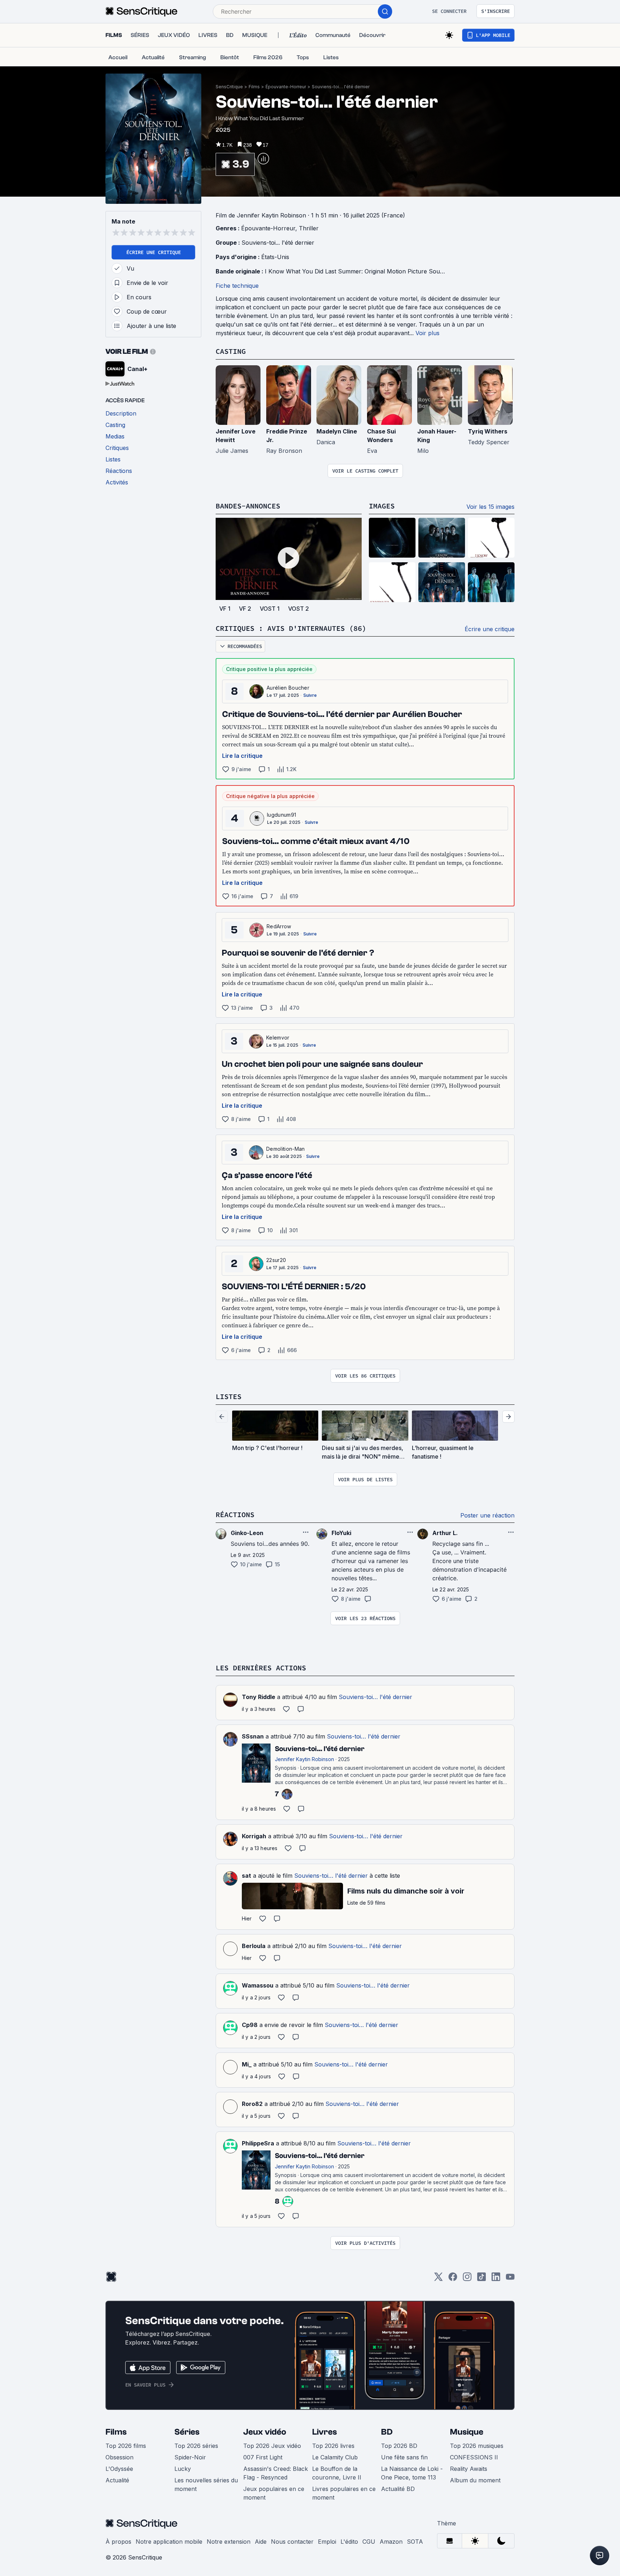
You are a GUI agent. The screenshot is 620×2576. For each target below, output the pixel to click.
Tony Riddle (259, 1697)
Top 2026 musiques (477, 2446)
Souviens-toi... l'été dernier (278, 243)
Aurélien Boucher (288, 688)
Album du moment (475, 2480)
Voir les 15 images (490, 507)
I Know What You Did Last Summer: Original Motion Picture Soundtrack (363, 271)
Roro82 (252, 2104)
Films (254, 87)
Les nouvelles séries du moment (206, 2484)
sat (246, 1876)
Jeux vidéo (265, 2432)
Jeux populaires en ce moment (274, 2493)
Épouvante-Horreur (286, 87)
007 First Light (263, 2457)
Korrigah (254, 1836)
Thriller (309, 228)
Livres (325, 2432)
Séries (187, 2432)
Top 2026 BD (399, 2446)
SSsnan (253, 1736)
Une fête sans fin (404, 2457)
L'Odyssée (119, 2469)
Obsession (119, 2457)
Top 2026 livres (333, 2446)
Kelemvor (278, 1038)
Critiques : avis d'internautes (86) (291, 628)
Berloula (254, 1946)
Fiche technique (237, 286)
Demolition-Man (285, 1149)
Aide (261, 2542)
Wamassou (258, 1985)
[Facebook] (453, 2279)
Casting (231, 351)
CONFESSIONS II (474, 2457)
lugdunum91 (281, 815)
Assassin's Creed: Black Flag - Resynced (276, 2473)
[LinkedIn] (496, 2279)
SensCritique (229, 87)
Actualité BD (398, 2489)
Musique (467, 2432)
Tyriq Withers (488, 431)
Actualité (117, 2480)
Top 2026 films (126, 2446)
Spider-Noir (190, 2457)
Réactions (235, 1514)
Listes (229, 1396)
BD (387, 2432)
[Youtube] (510, 2279)
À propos (118, 2542)
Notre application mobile (169, 2542)
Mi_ (247, 2064)
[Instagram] (467, 2279)
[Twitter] (438, 2279)
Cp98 (250, 2025)
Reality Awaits (469, 2469)
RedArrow (279, 926)
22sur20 (276, 1260)
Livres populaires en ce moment (344, 2493)
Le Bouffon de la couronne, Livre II (337, 2473)
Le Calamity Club (335, 2457)
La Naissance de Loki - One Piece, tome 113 (412, 2473)
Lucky (183, 2469)
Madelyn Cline (337, 431)
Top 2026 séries (196, 2446)
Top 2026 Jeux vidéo (272, 2446)
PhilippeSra (258, 2143)
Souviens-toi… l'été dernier (341, 87)
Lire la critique (242, 756)
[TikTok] (482, 2279)
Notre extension (229, 2542)
